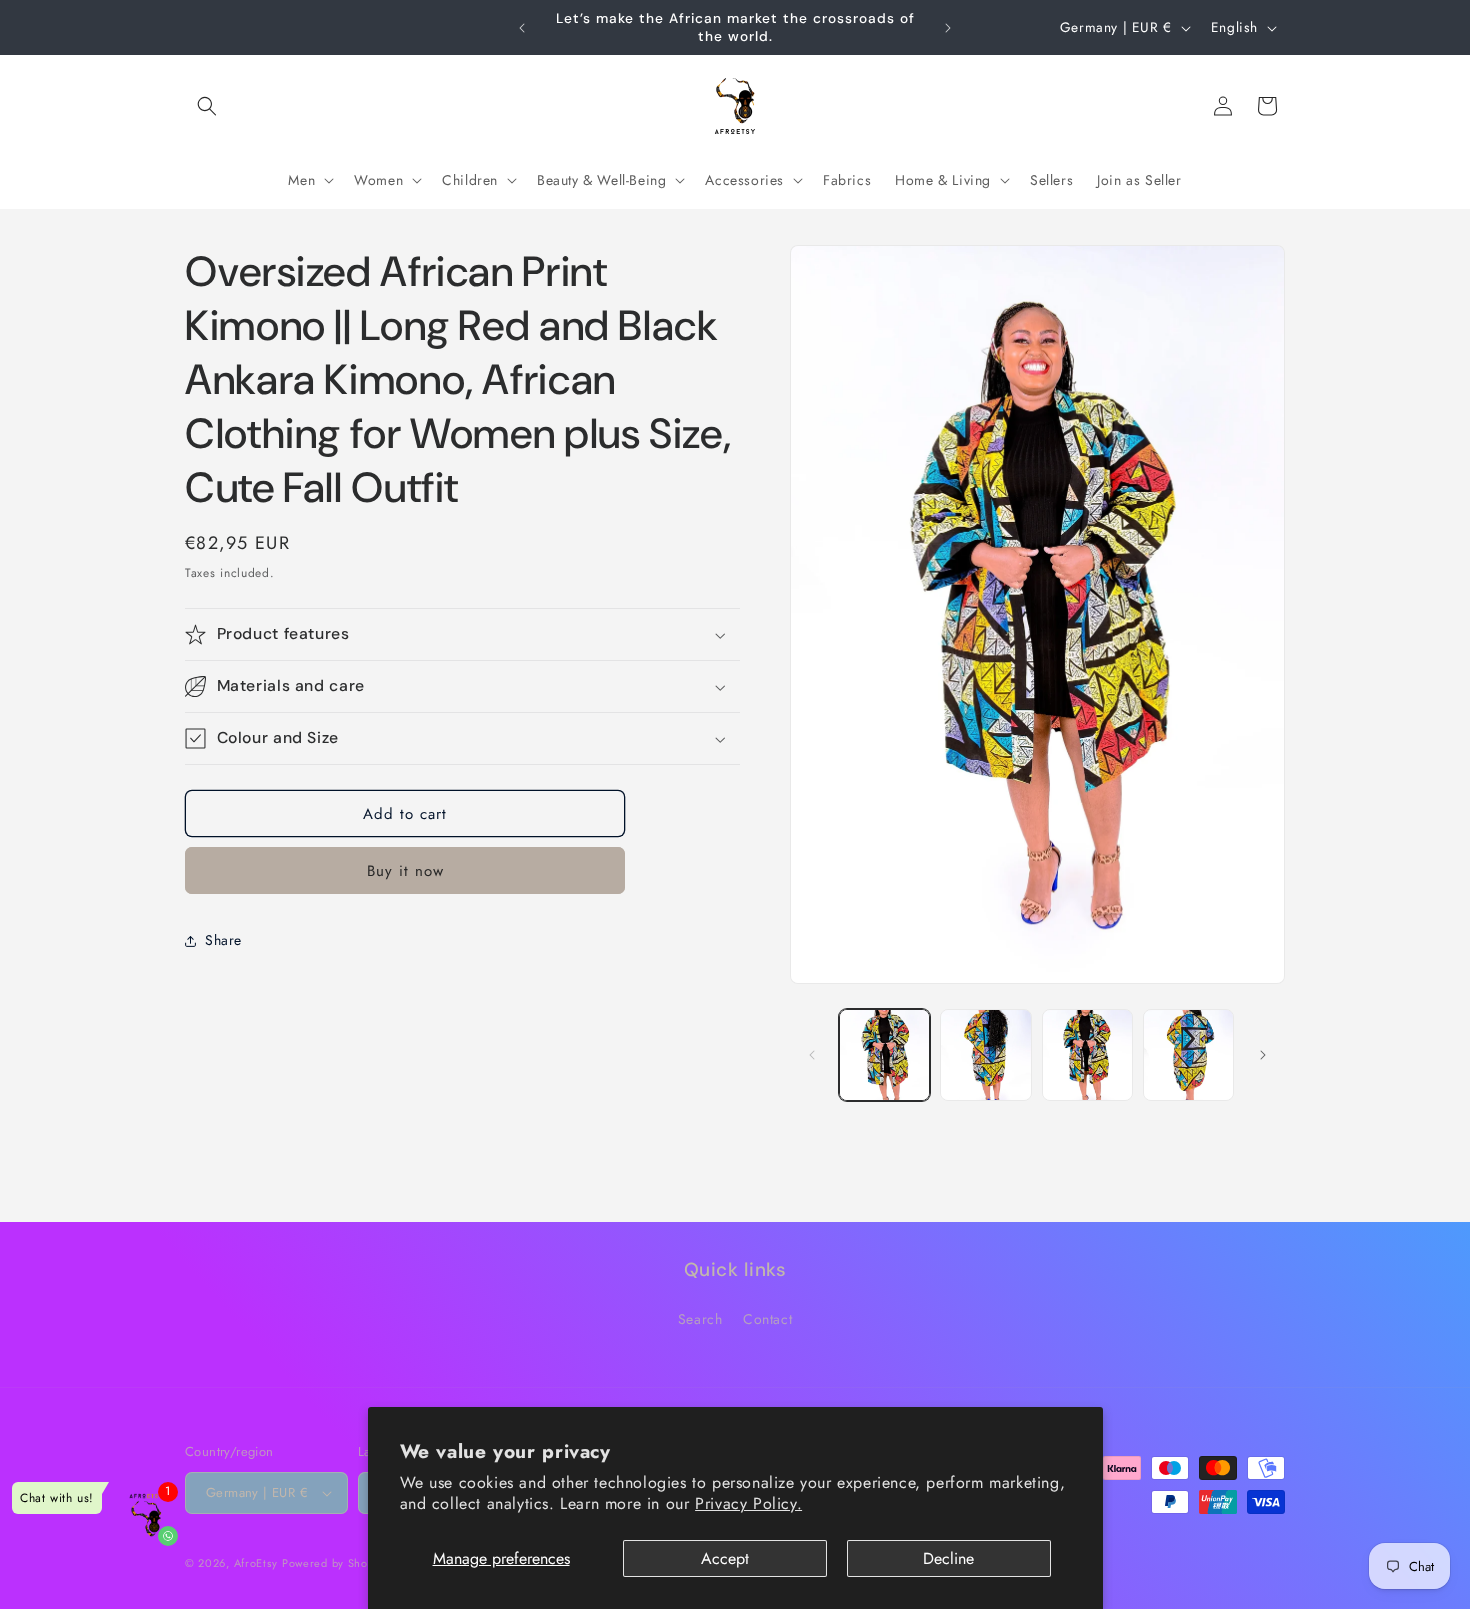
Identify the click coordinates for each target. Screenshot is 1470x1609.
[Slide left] (812, 1055)
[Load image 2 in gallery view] (985, 1054)
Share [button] (223, 941)
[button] (207, 106)
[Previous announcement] (522, 28)
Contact (767, 1319)
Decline (948, 1558)
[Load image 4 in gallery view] (1188, 1054)
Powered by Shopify (335, 1563)
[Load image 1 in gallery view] (884, 1054)
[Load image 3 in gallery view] (1087, 1054)
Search (700, 1319)
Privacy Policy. (748, 1503)
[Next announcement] (948, 28)
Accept (725, 1558)
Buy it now (405, 871)
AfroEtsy (256, 1563)
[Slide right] (1263, 1055)
